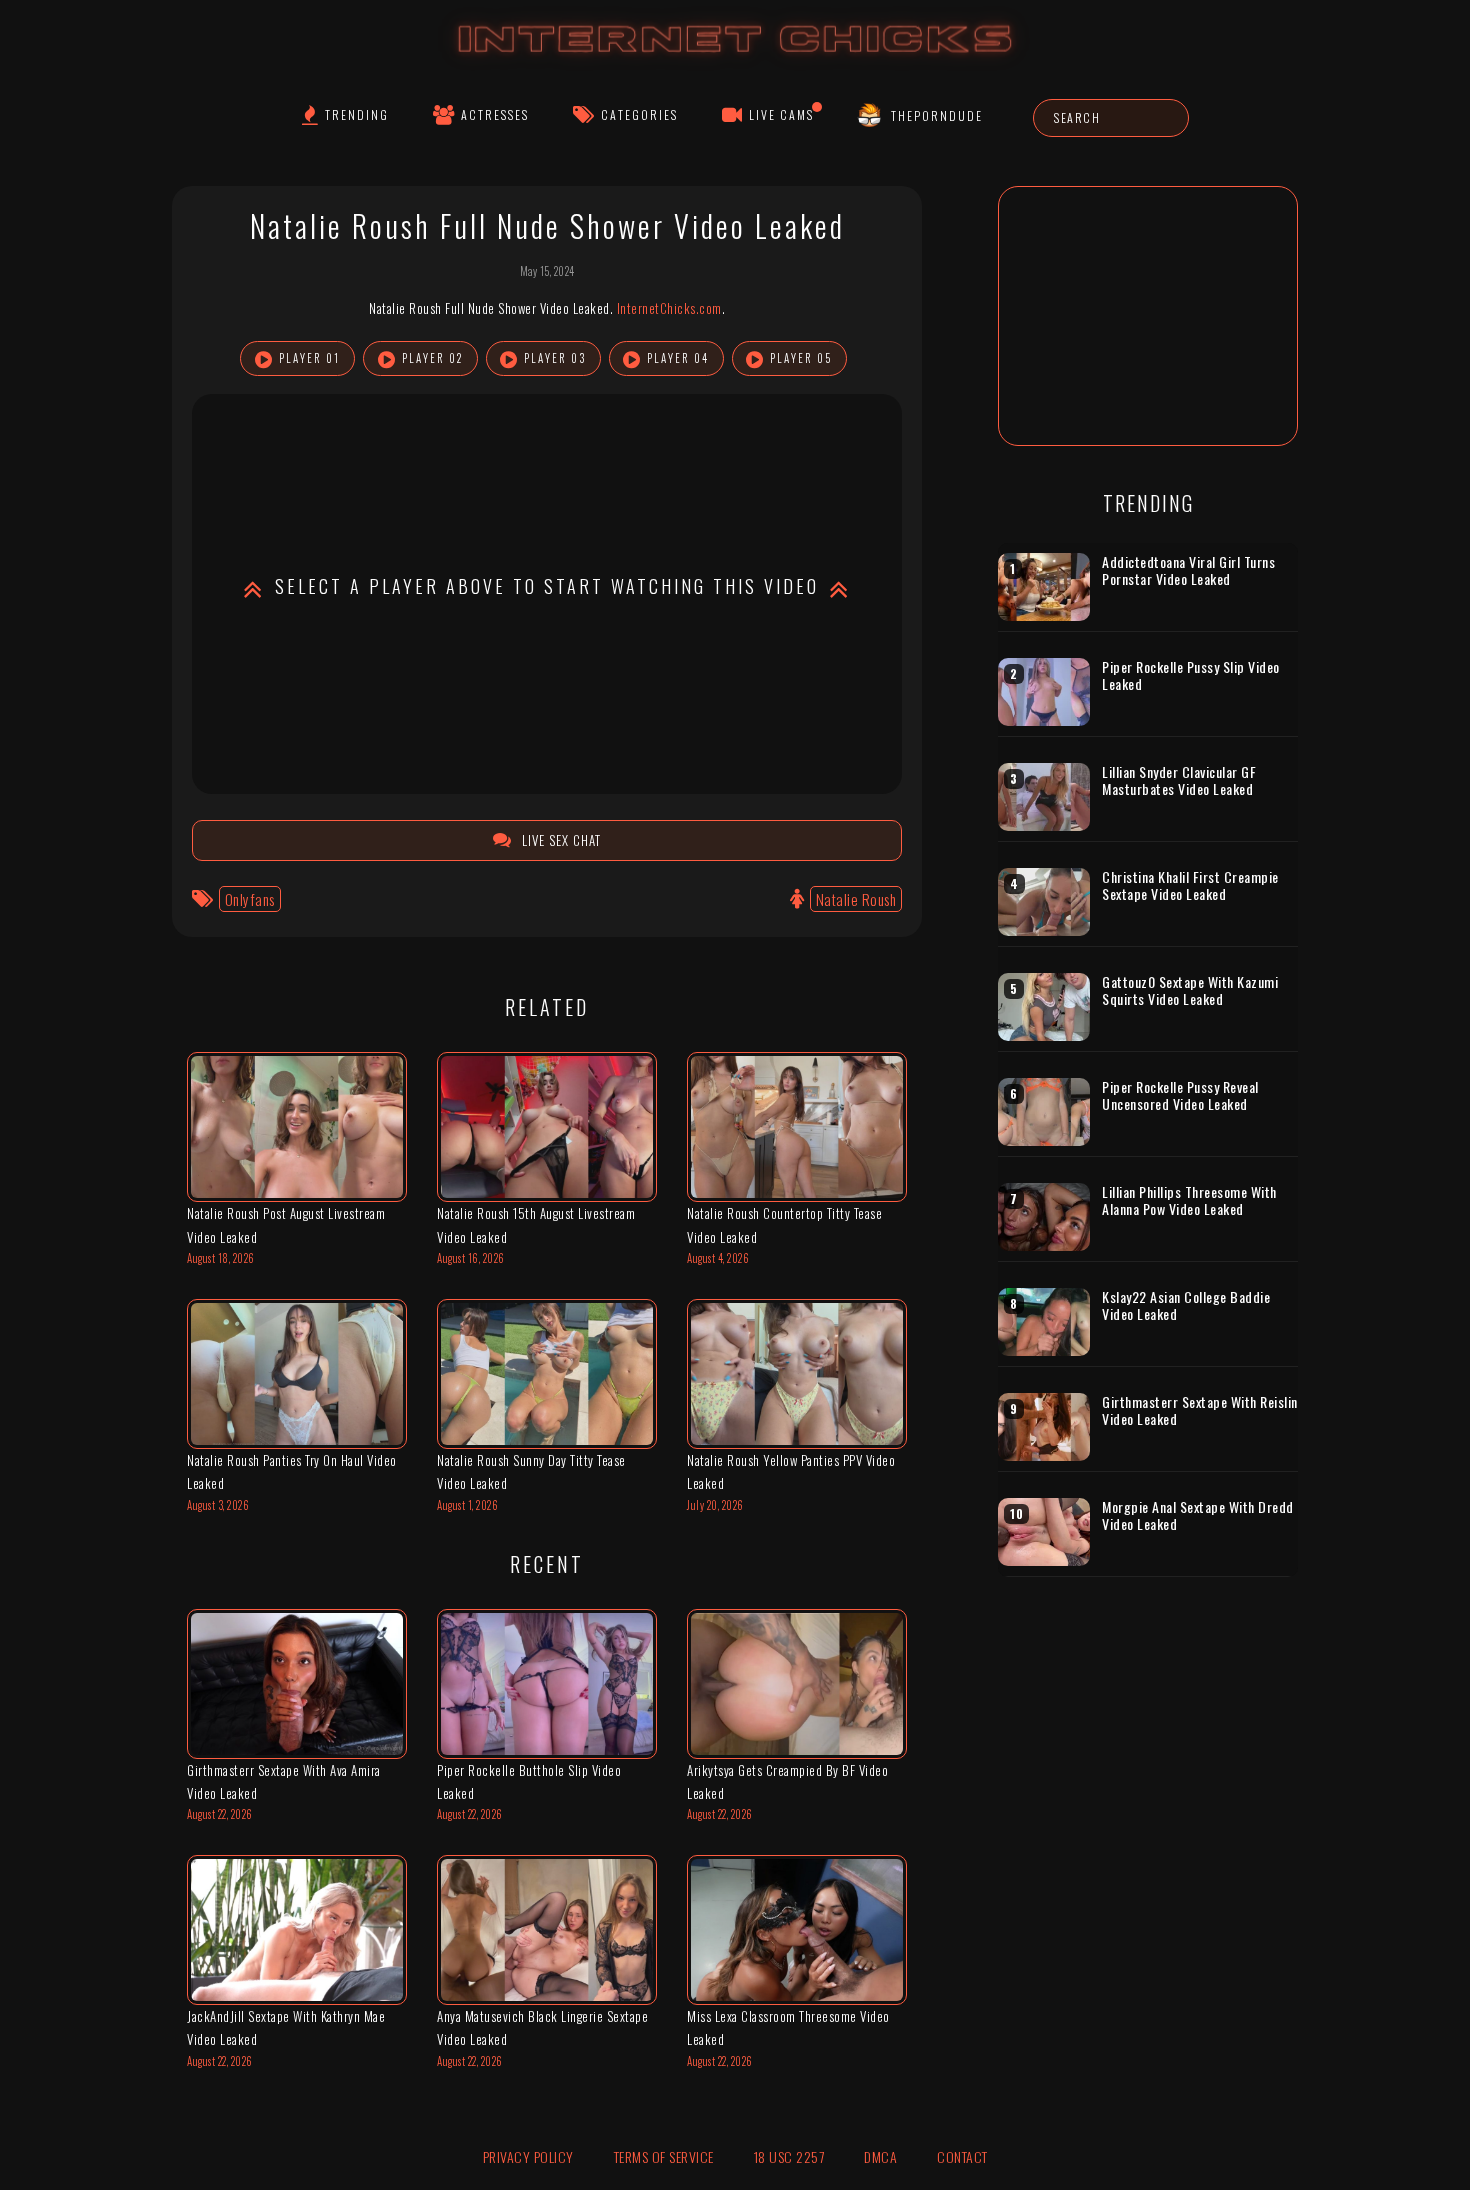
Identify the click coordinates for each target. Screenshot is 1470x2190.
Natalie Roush (856, 899)
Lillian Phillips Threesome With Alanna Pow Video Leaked (1189, 1200)
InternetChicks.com (669, 308)
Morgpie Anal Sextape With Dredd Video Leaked (1198, 1515)
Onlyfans (250, 899)
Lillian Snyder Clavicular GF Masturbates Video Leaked (1179, 780)
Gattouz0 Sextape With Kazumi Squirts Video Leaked (1190, 990)
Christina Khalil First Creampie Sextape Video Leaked (1190, 885)
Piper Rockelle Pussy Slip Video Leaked (1191, 675)
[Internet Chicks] (735, 58)
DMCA (880, 2156)
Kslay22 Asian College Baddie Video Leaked (1186, 1305)
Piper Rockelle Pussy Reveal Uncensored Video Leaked (1180, 1095)
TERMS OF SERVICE (664, 2156)
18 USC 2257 (789, 2156)
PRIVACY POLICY (528, 2156)
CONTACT (962, 2156)
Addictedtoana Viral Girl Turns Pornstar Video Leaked (1188, 570)
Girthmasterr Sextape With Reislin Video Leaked (1200, 1410)
